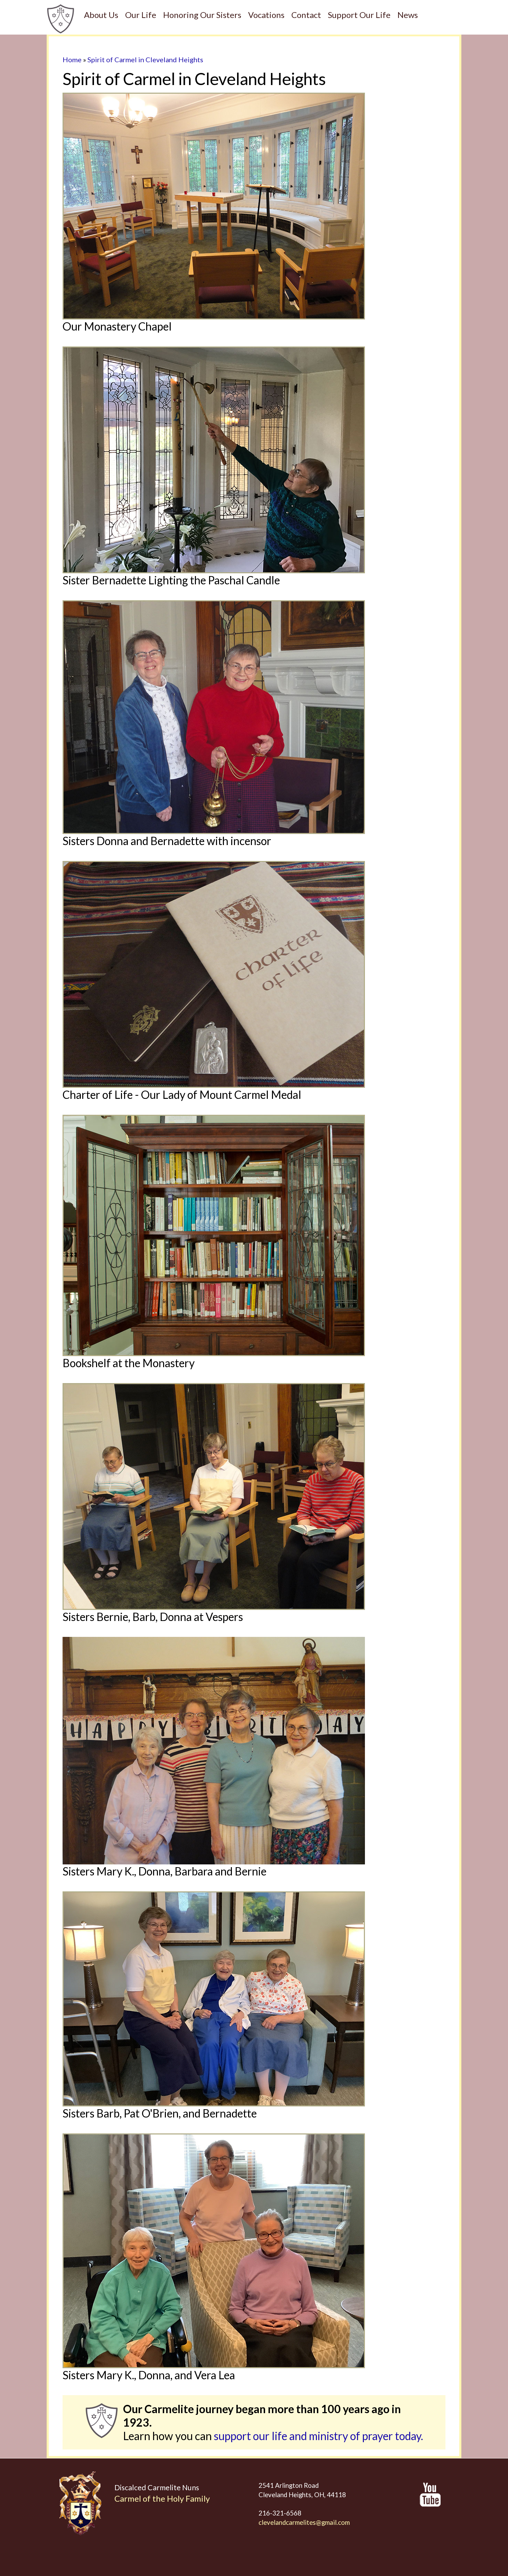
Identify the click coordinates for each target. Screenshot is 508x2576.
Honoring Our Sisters (202, 15)
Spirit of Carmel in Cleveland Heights (145, 59)
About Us (101, 15)
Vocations (266, 15)
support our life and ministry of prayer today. (318, 2436)
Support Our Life (359, 15)
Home (72, 59)
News (408, 15)
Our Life (141, 15)
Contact (306, 15)
